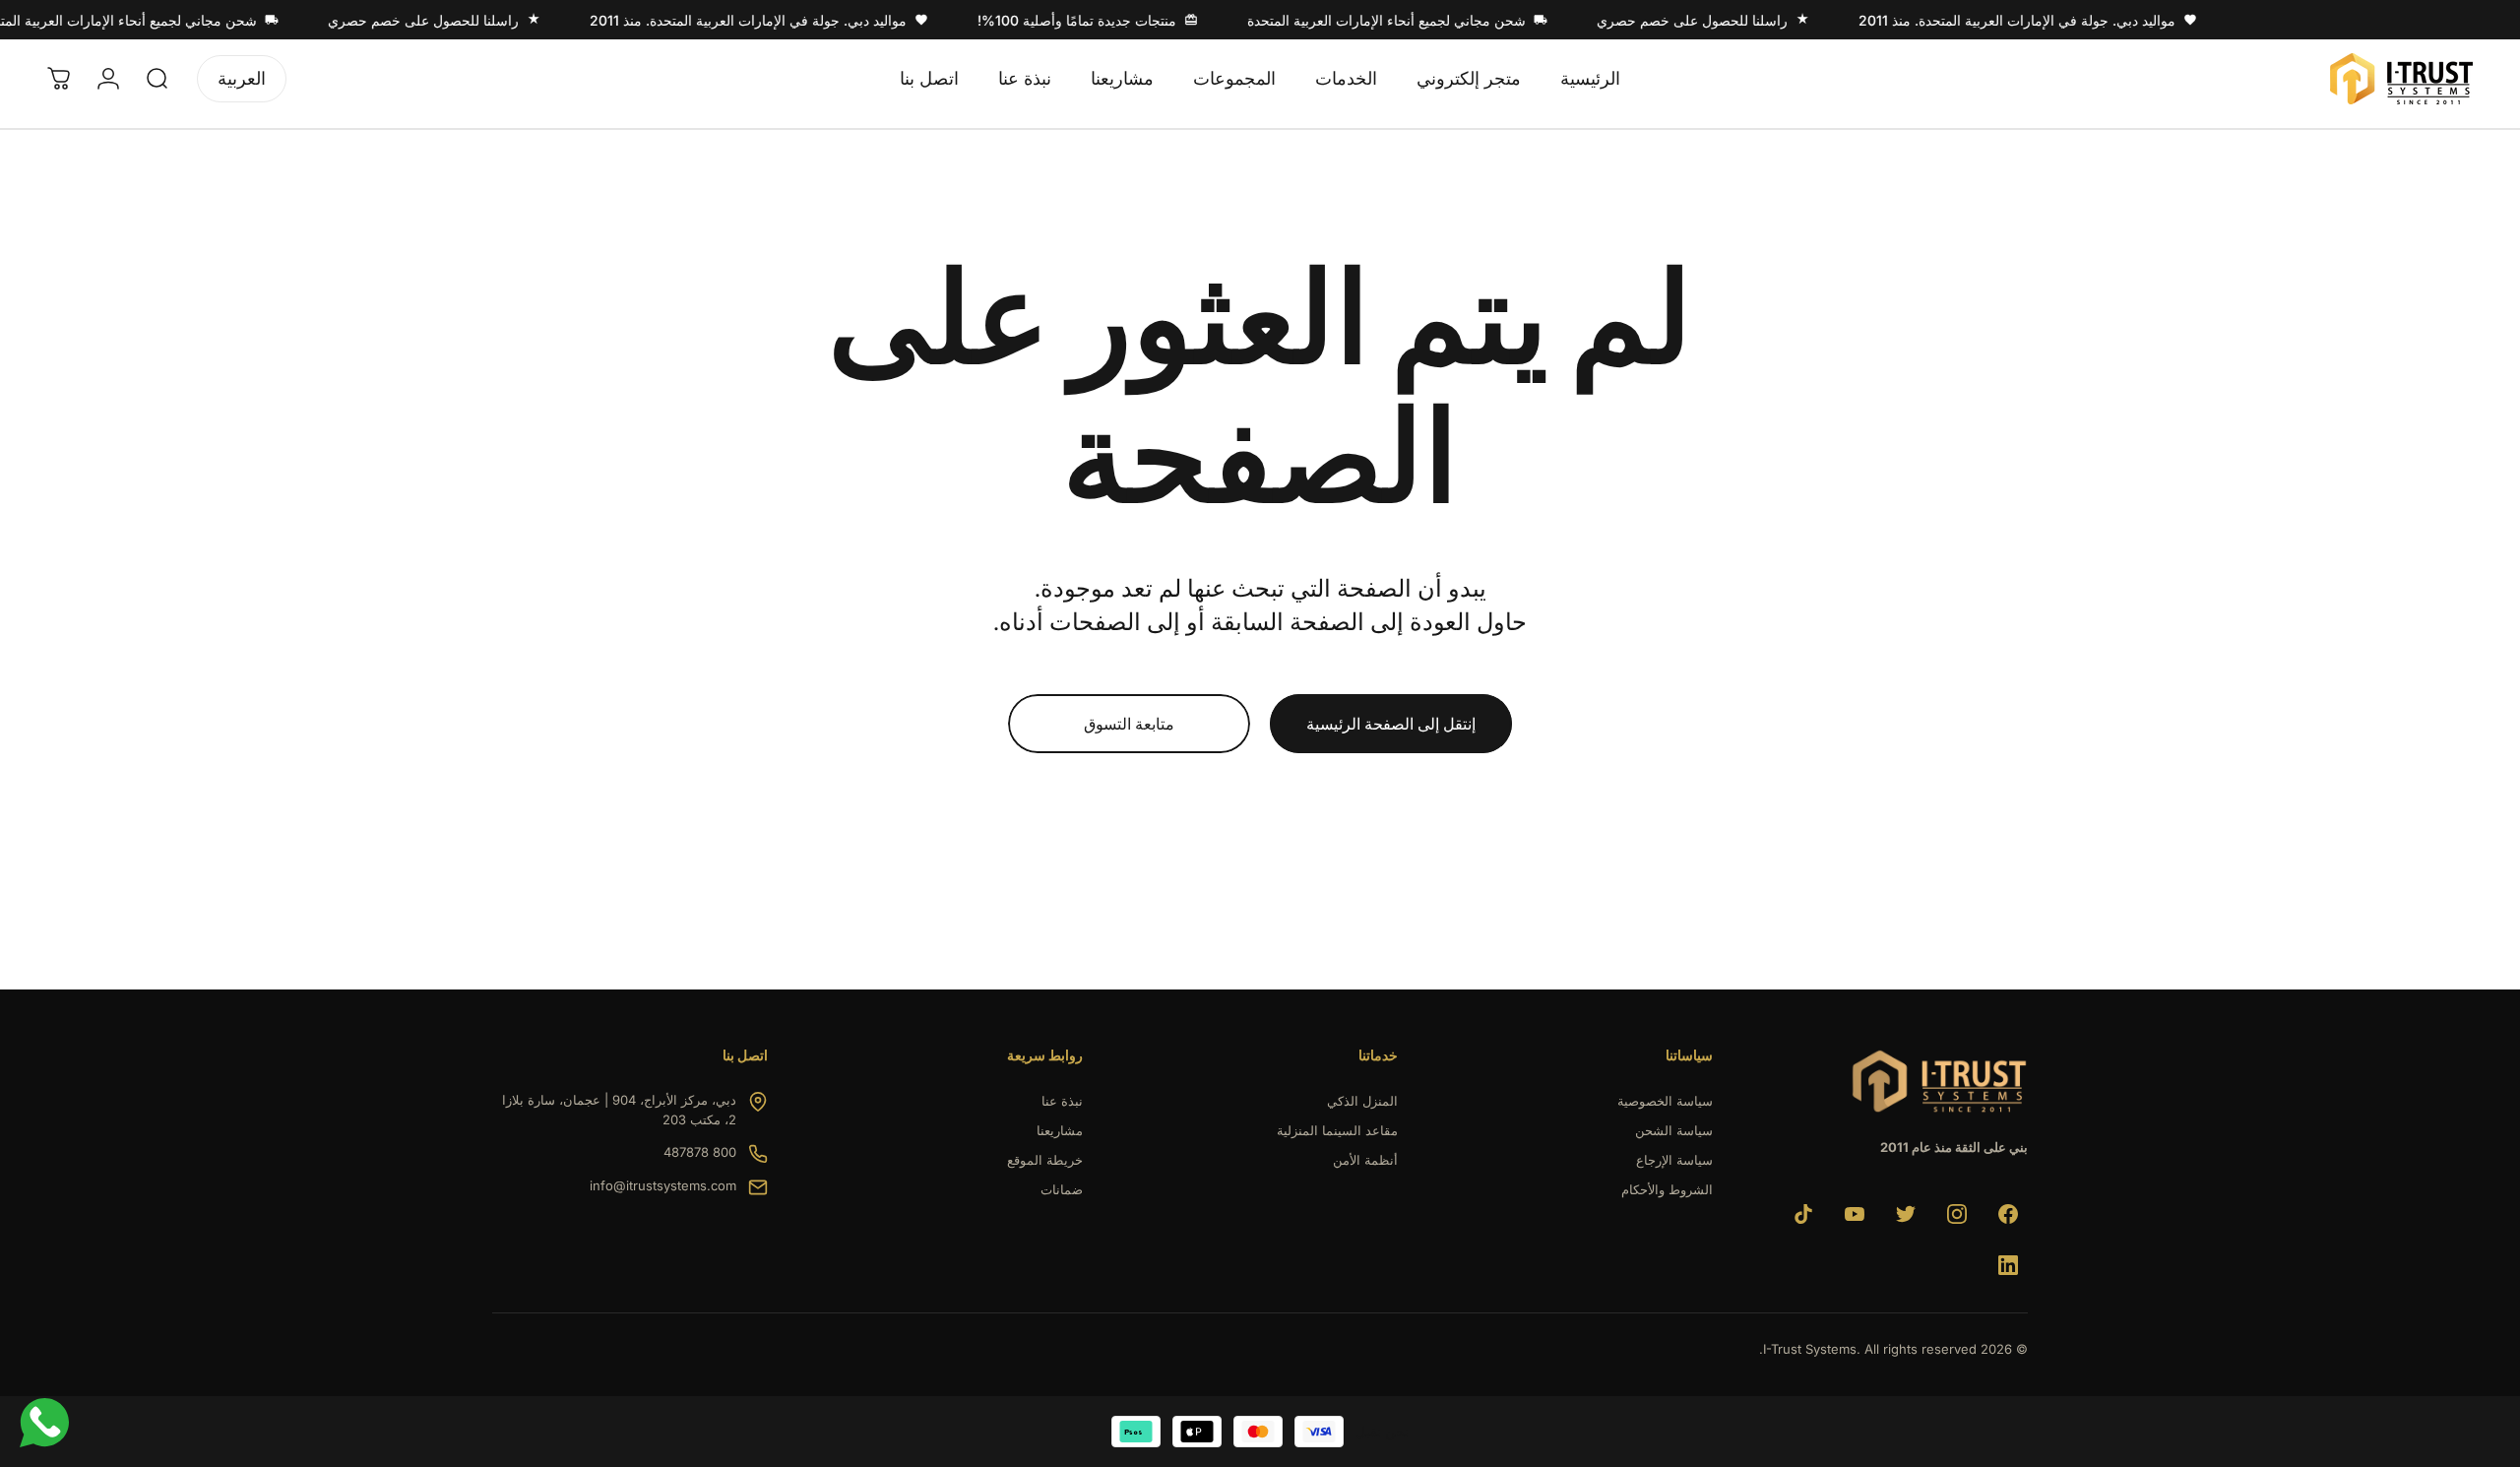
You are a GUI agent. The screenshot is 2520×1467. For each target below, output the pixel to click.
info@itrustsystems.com (663, 1185)
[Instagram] (1957, 1214)
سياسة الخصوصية (1665, 1101)
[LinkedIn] (2008, 1265)
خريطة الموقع (1045, 1160)
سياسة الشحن (1674, 1130)
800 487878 (700, 1152)
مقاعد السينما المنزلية (1337, 1130)
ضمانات (1062, 1189)
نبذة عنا (1062, 1101)
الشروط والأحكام (1667, 1189)
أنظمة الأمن (1365, 1160)
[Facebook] (2008, 1214)
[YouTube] (1855, 1214)
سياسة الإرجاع (1674, 1160)
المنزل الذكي (1362, 1101)
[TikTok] (1803, 1214)
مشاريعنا (1060, 1130)
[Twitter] (1906, 1214)
